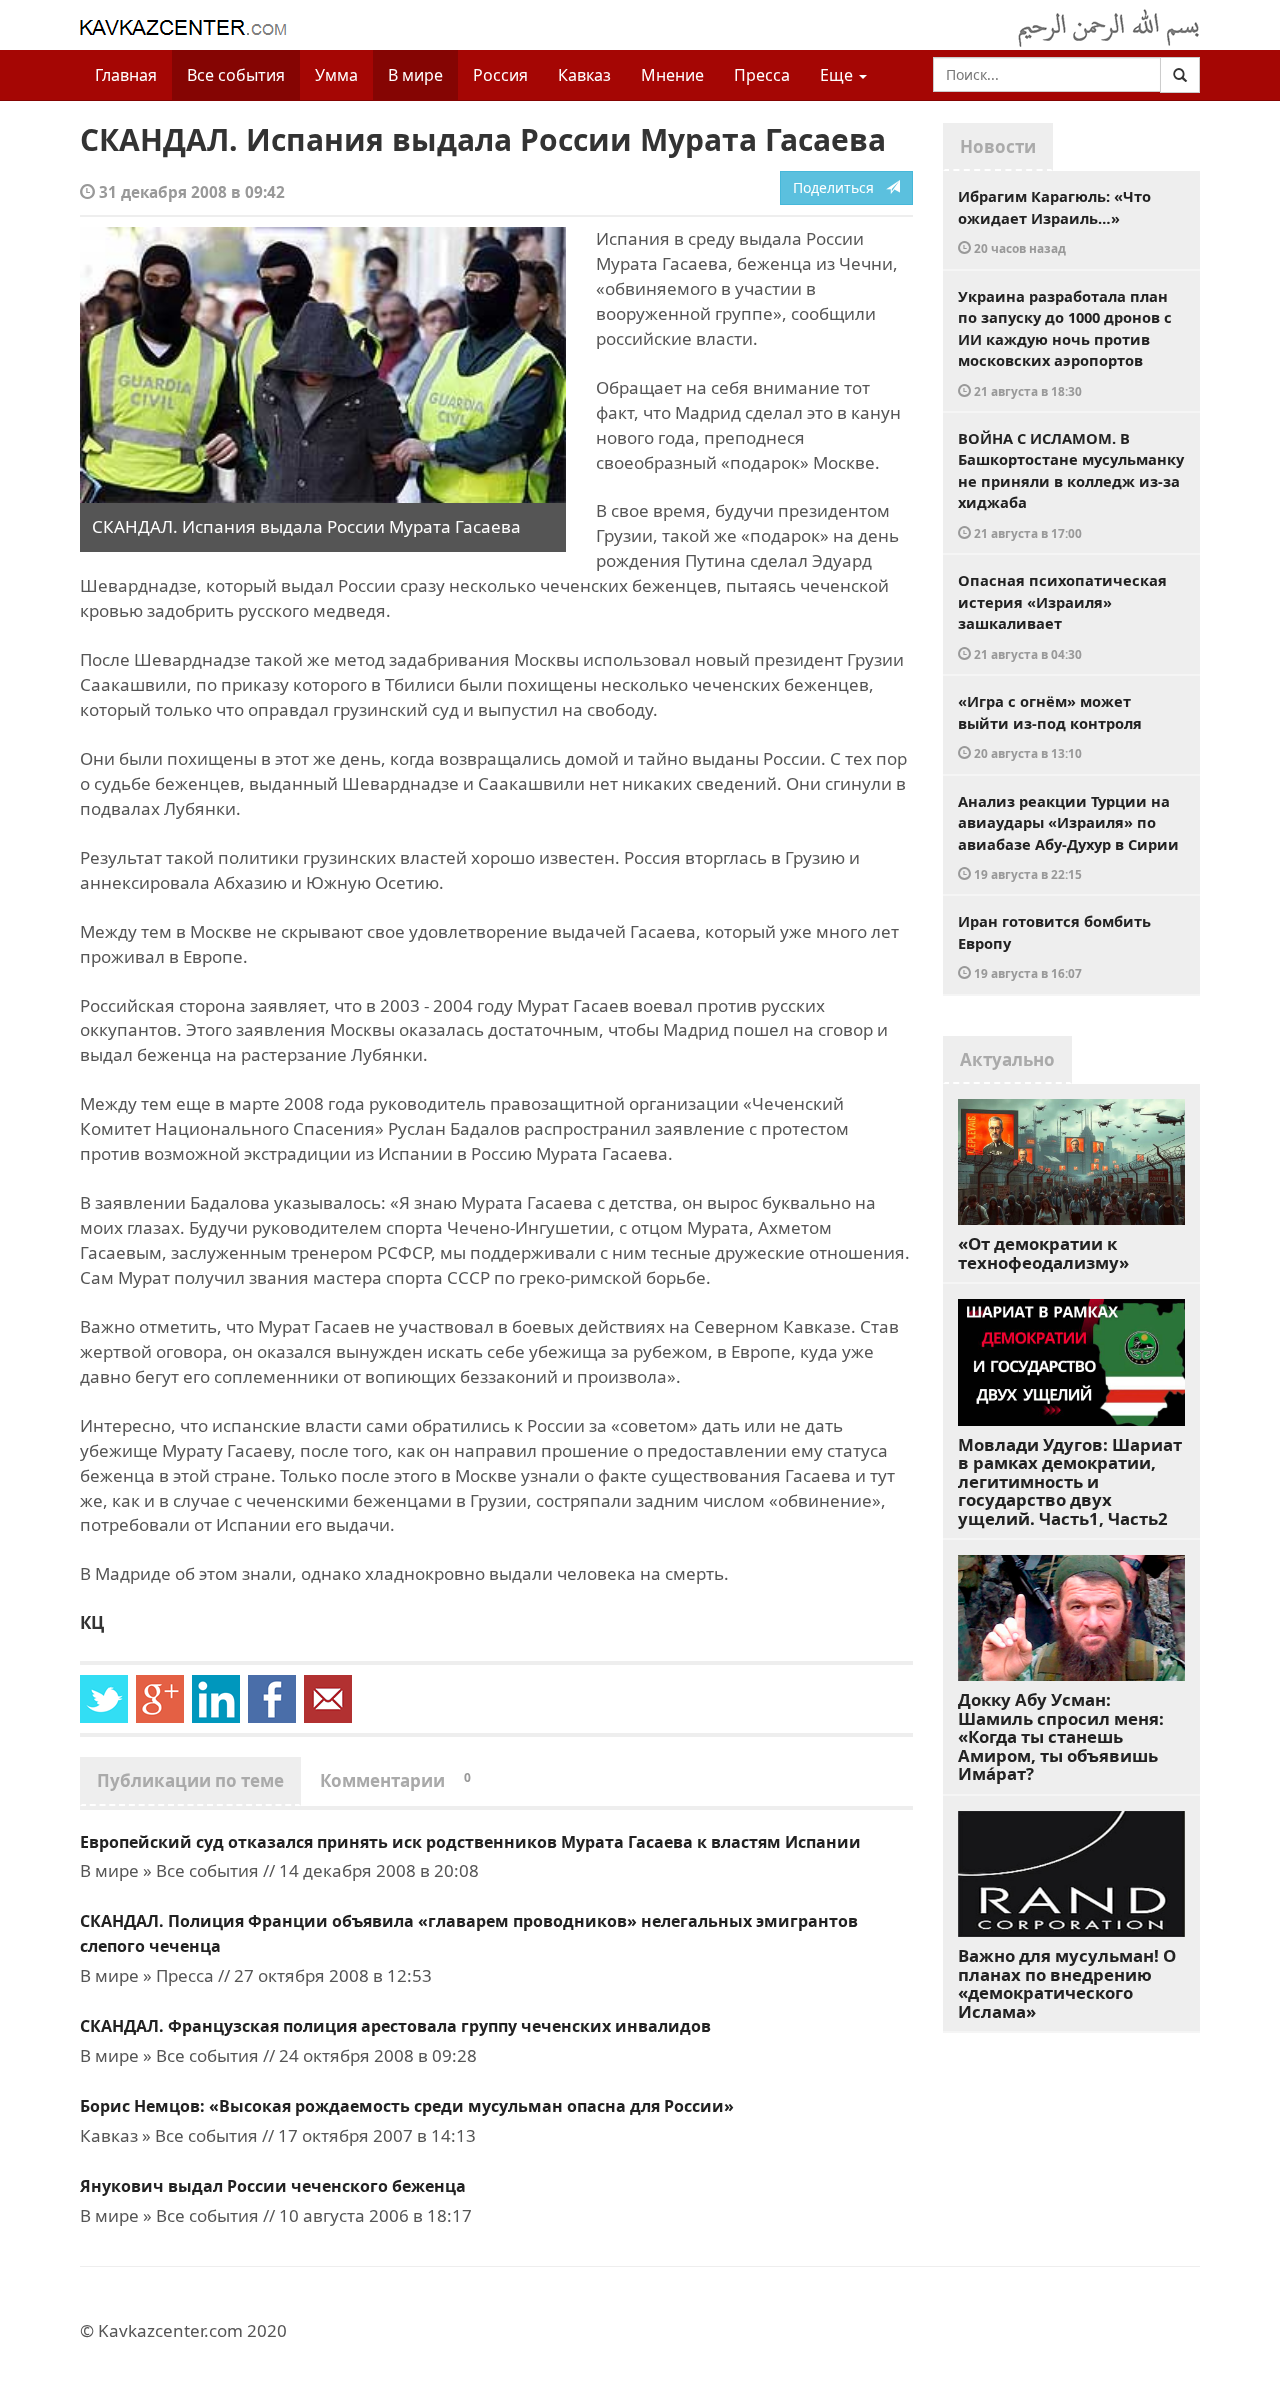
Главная (126, 75)
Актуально (1007, 1059)
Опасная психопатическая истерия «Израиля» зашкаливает (1062, 616)
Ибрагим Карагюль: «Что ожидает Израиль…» (1054, 221)
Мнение (672, 75)
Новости (998, 146)
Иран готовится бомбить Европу (1054, 946)
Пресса (762, 75)
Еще (838, 75)
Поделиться (839, 187)
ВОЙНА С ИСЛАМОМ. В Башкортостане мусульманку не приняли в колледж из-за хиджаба (1071, 484)
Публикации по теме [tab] (190, 1780)
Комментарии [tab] (395, 1780)
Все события (236, 75)
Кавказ (584, 75)
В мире (415, 75)
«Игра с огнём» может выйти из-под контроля (1050, 726)
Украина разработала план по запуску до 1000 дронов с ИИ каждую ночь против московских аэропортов (1065, 342)
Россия (500, 75)
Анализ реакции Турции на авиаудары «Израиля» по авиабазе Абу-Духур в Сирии (1068, 837)
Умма (336, 75)
